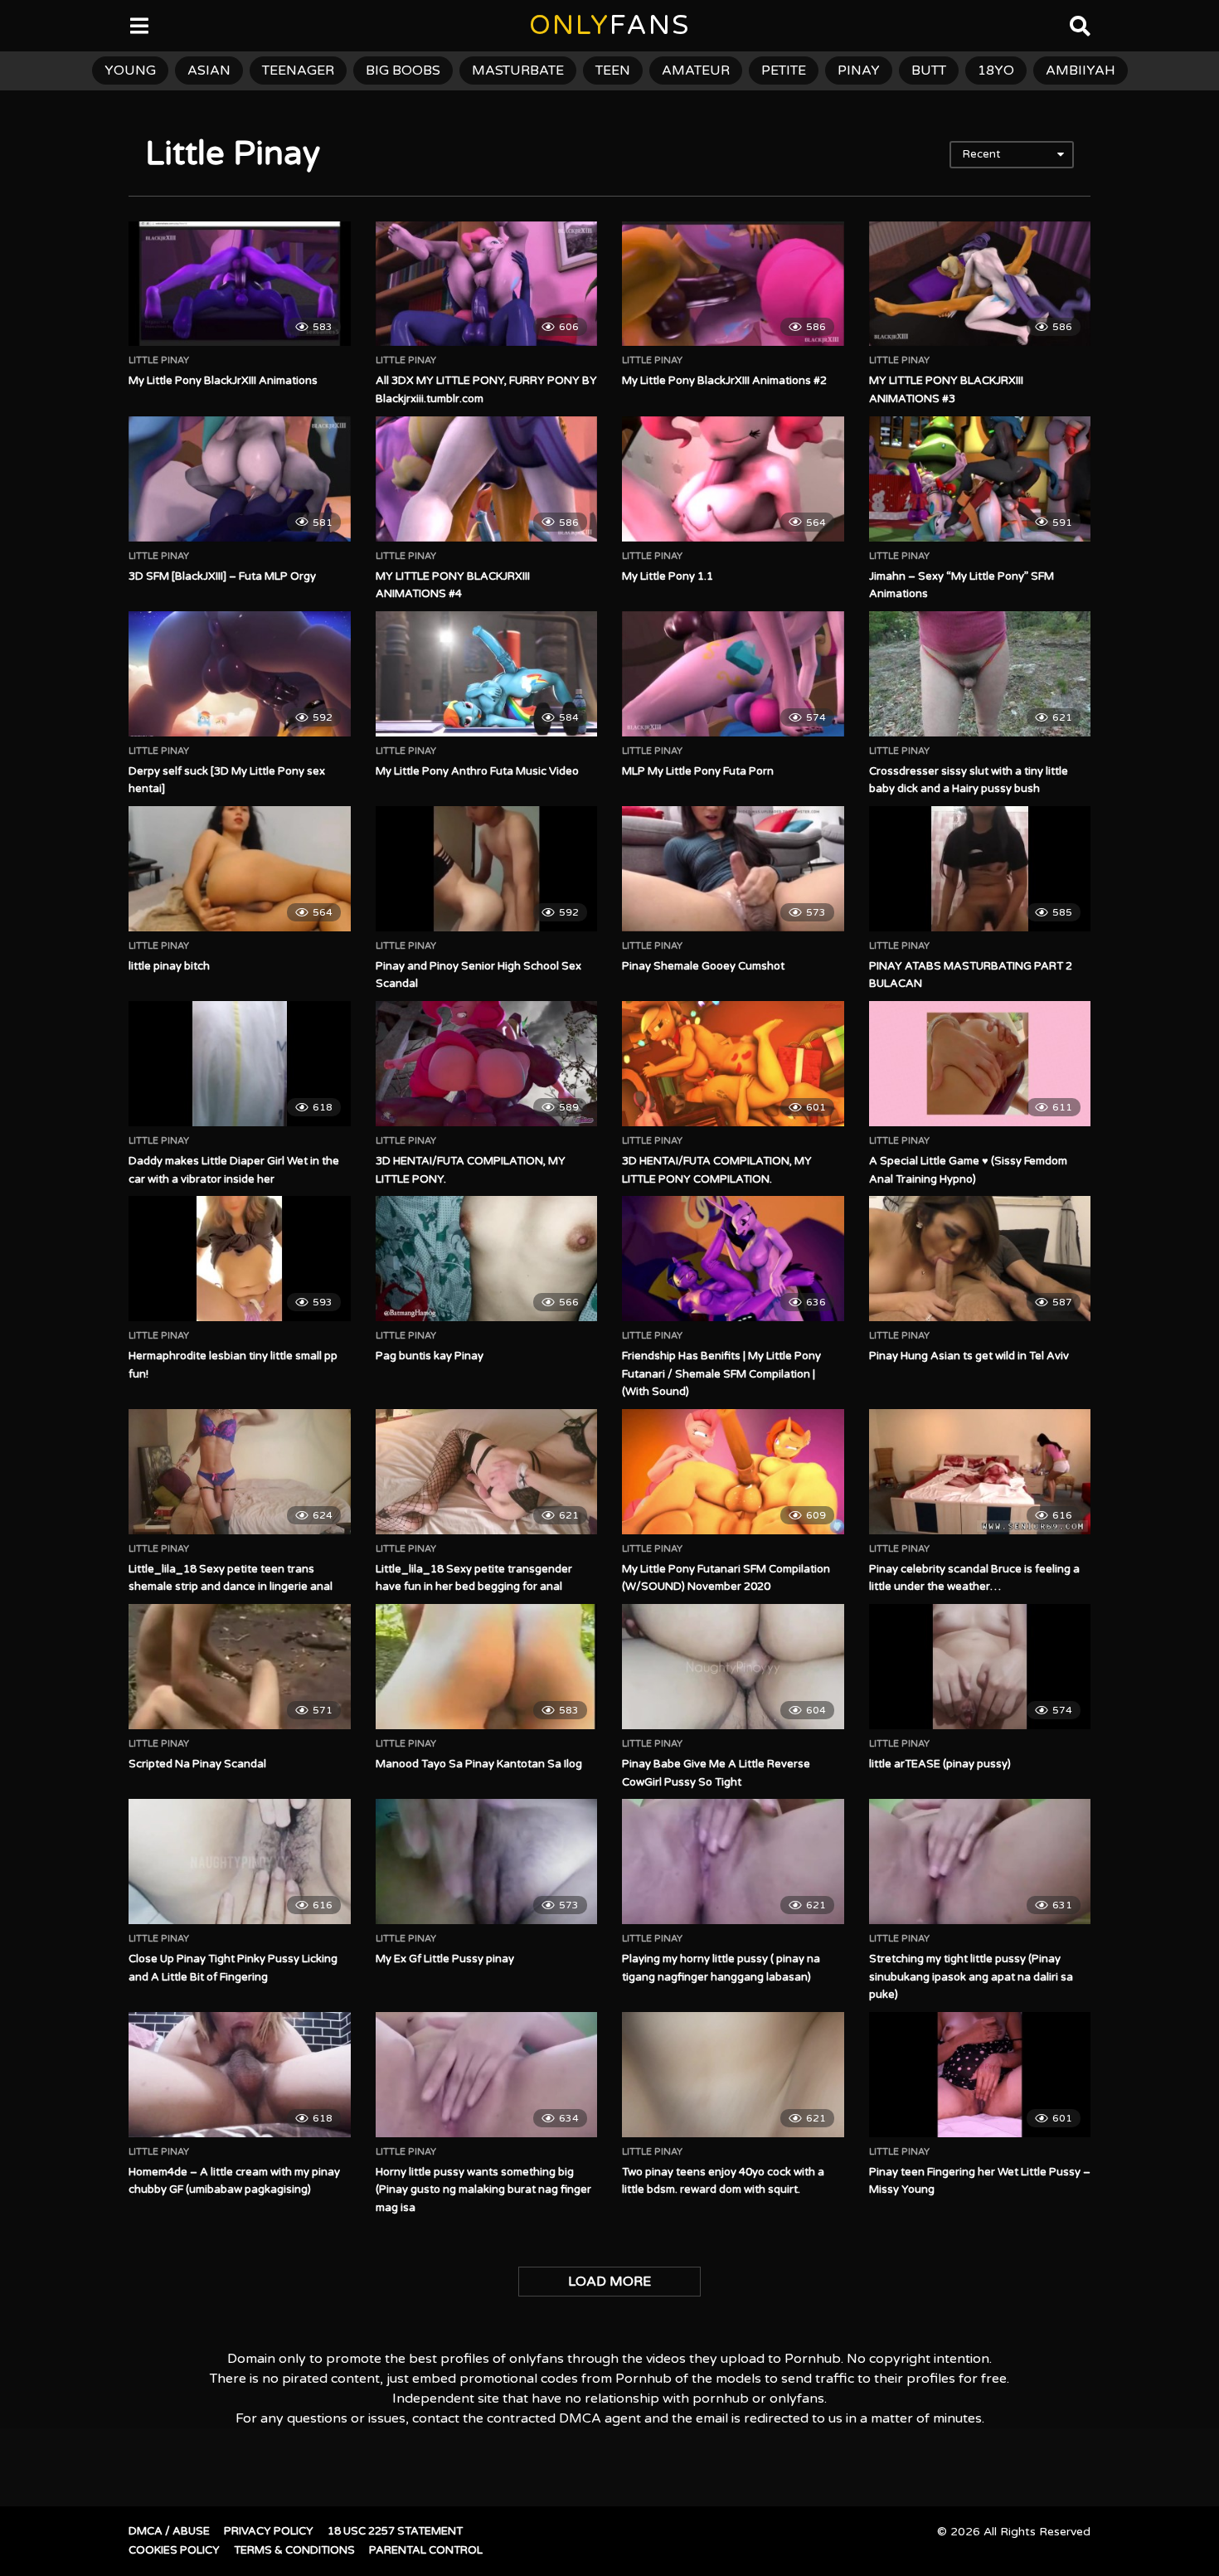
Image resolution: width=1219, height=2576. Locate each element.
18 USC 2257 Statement (395, 2531)
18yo (996, 70)
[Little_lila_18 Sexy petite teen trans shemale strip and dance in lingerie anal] (240, 1471)
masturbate (518, 70)
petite (784, 70)
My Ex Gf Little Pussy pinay (445, 1959)
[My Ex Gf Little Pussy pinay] (487, 1861)
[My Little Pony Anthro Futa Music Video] (487, 673)
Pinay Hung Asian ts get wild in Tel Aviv (969, 1356)
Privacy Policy (269, 2531)
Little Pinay (159, 361)
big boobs (403, 70)
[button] (27, 25)
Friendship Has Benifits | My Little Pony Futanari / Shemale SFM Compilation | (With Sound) (721, 1374)
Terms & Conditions (294, 2550)
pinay (859, 70)
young (130, 70)
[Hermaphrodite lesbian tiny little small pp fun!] (240, 1258)
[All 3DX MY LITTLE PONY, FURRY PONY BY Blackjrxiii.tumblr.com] (487, 284)
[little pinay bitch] (240, 868)
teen (613, 70)
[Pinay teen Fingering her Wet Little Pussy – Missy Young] (980, 2074)
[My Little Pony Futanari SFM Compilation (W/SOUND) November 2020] (733, 1471)
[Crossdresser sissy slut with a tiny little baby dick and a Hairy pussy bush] (980, 673)
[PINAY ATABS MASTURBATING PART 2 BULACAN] (980, 868)
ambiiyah (1081, 70)
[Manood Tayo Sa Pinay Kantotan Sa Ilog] (487, 1666)
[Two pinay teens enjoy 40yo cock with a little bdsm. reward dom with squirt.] (733, 2074)
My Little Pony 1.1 (668, 576)
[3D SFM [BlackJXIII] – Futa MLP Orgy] (240, 479)
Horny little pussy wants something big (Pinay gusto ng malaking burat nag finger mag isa (483, 2190)
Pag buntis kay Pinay (430, 1356)
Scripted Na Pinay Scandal (197, 1764)
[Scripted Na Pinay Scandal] (240, 1666)
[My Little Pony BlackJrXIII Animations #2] (733, 284)
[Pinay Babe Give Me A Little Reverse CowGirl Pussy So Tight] (733, 1666)
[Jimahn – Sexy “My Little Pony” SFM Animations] (980, 479)
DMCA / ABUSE (169, 2531)
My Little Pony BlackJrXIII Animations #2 (724, 381)
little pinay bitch (169, 966)
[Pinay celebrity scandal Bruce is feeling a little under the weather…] (980, 1471)
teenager (298, 70)
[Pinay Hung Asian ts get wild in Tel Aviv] (980, 1258)
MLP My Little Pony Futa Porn (698, 771)
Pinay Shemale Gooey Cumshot (703, 966)
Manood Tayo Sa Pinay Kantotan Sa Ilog (479, 1764)
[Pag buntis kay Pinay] (487, 1258)
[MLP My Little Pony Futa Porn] (733, 673)
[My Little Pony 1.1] (733, 479)
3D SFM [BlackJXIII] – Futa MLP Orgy (222, 576)
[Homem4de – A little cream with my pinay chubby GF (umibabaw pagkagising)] (240, 2074)
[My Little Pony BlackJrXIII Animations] (240, 284)
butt (929, 70)
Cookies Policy (174, 2550)
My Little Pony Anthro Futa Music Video (477, 771)
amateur (696, 70)
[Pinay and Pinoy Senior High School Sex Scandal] (487, 868)
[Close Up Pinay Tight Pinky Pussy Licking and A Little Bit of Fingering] (240, 1861)
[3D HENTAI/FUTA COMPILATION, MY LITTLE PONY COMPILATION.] (733, 1063)
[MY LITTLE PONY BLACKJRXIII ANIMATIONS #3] (980, 284)
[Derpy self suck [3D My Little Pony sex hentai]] (240, 673)
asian (209, 70)
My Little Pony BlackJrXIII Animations (223, 381)
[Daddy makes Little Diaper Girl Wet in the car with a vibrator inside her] (240, 1063)
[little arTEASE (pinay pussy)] (980, 1666)
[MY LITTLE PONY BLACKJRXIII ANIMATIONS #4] (487, 479)
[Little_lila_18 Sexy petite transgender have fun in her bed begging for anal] (487, 1471)
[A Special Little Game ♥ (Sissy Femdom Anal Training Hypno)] (980, 1063)
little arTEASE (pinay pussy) (940, 1764)
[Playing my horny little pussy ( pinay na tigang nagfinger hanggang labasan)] (733, 1861)
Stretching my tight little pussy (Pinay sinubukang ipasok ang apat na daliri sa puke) (971, 1977)
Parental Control (426, 2550)
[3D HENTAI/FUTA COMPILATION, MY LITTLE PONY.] (487, 1063)
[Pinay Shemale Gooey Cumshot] (733, 868)
